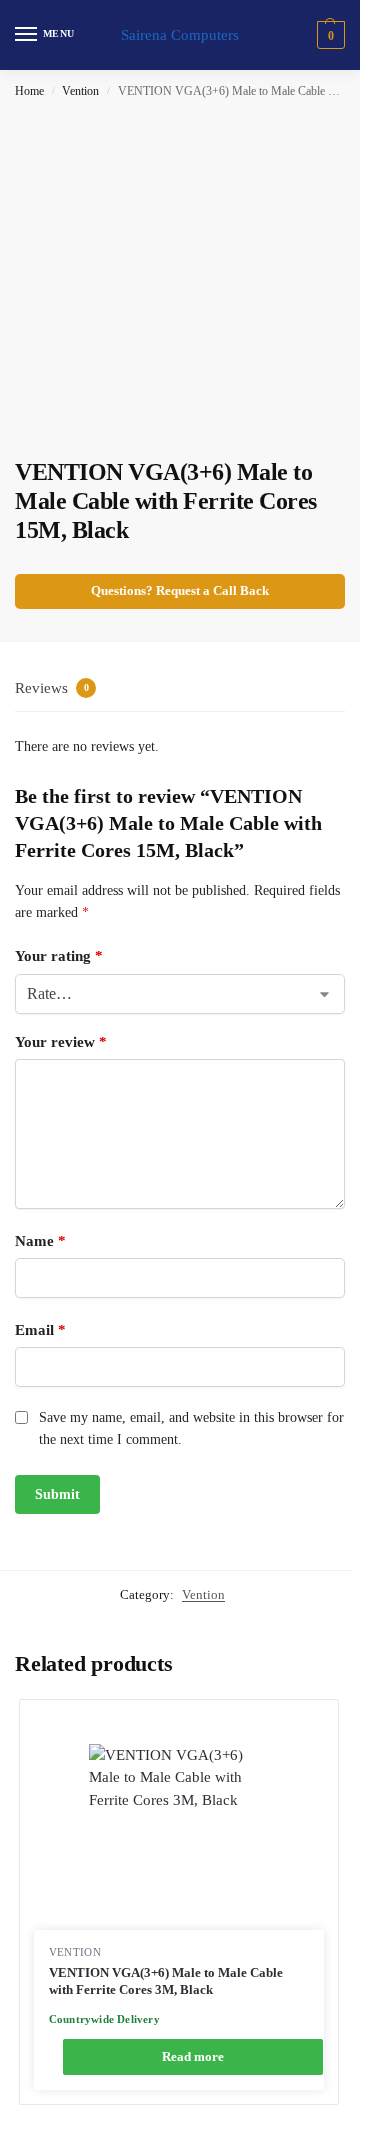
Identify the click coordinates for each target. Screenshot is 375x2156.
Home (29, 91)
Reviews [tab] (52, 688)
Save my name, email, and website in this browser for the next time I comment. (191, 1428)
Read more (193, 2056)
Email (40, 1330)
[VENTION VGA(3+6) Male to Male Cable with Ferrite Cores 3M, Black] (179, 1837)
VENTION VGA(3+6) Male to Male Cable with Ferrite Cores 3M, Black (166, 1981)
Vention (80, 91)
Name (40, 1241)
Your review (61, 1042)
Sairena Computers (180, 35)
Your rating (59, 956)
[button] (328, 35)
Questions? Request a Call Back (180, 591)
